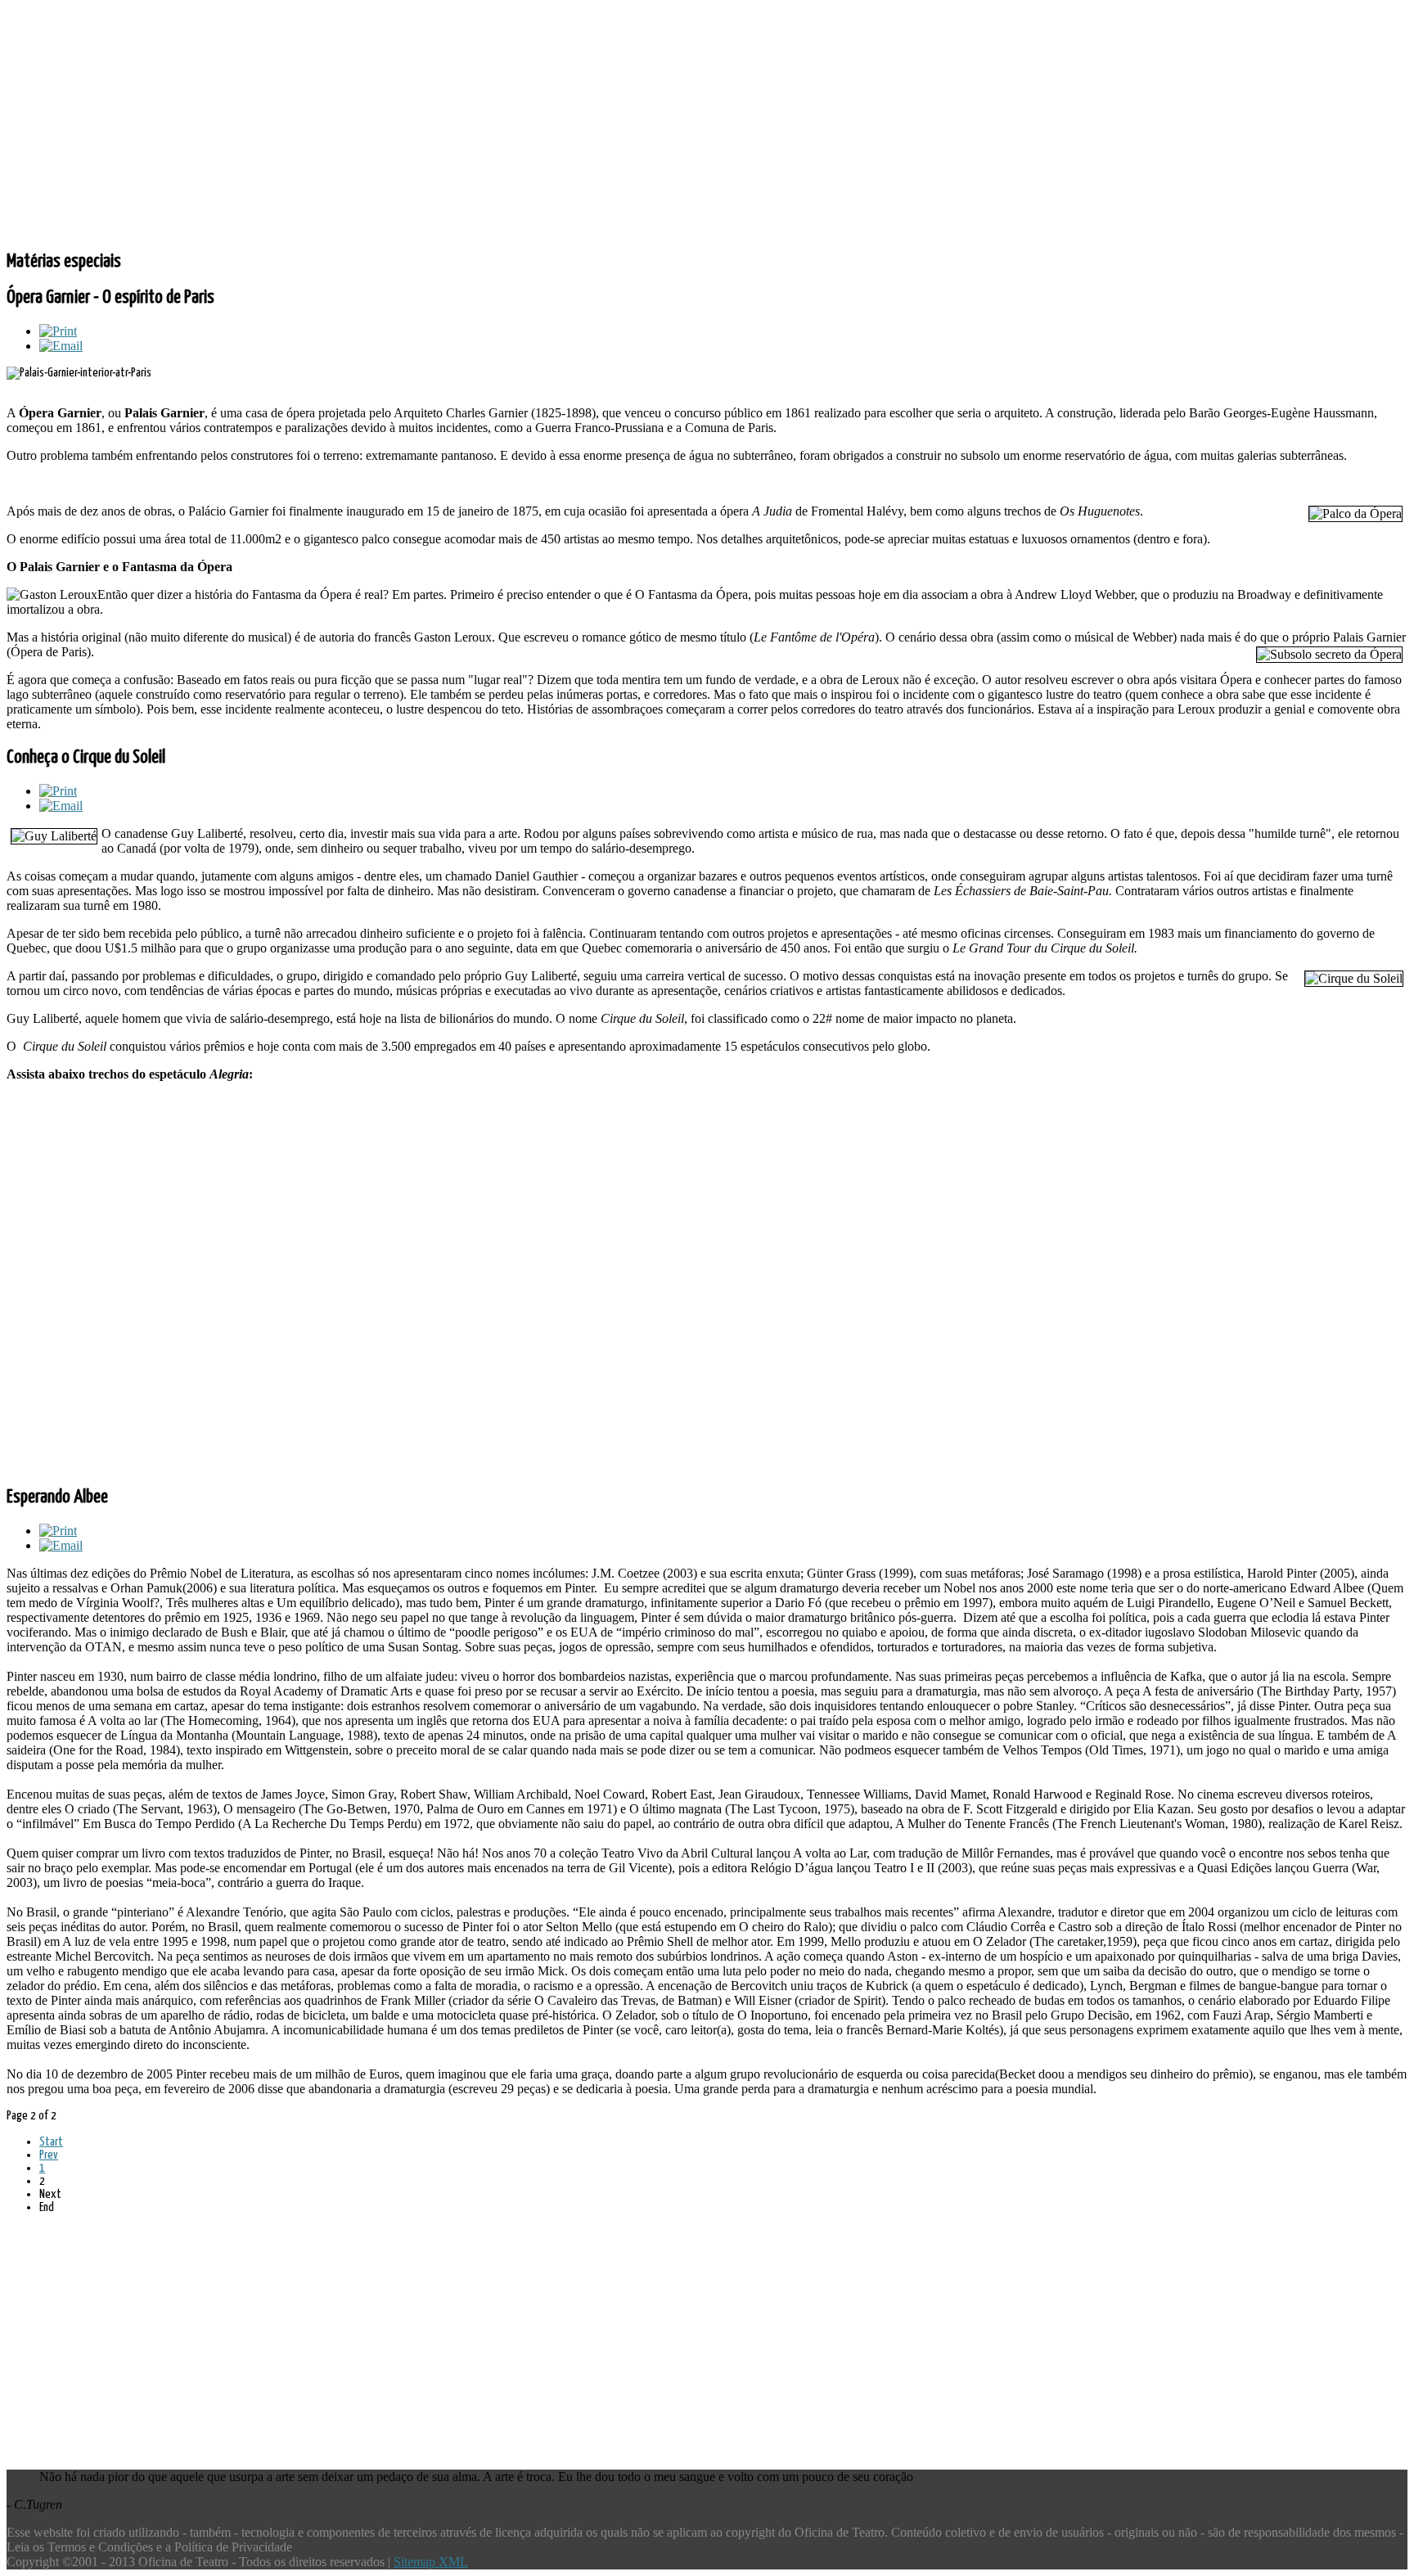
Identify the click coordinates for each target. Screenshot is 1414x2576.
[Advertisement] (498, 121)
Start (51, 2142)
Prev (49, 2155)
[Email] (61, 346)
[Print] (58, 331)
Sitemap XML (431, 2562)
